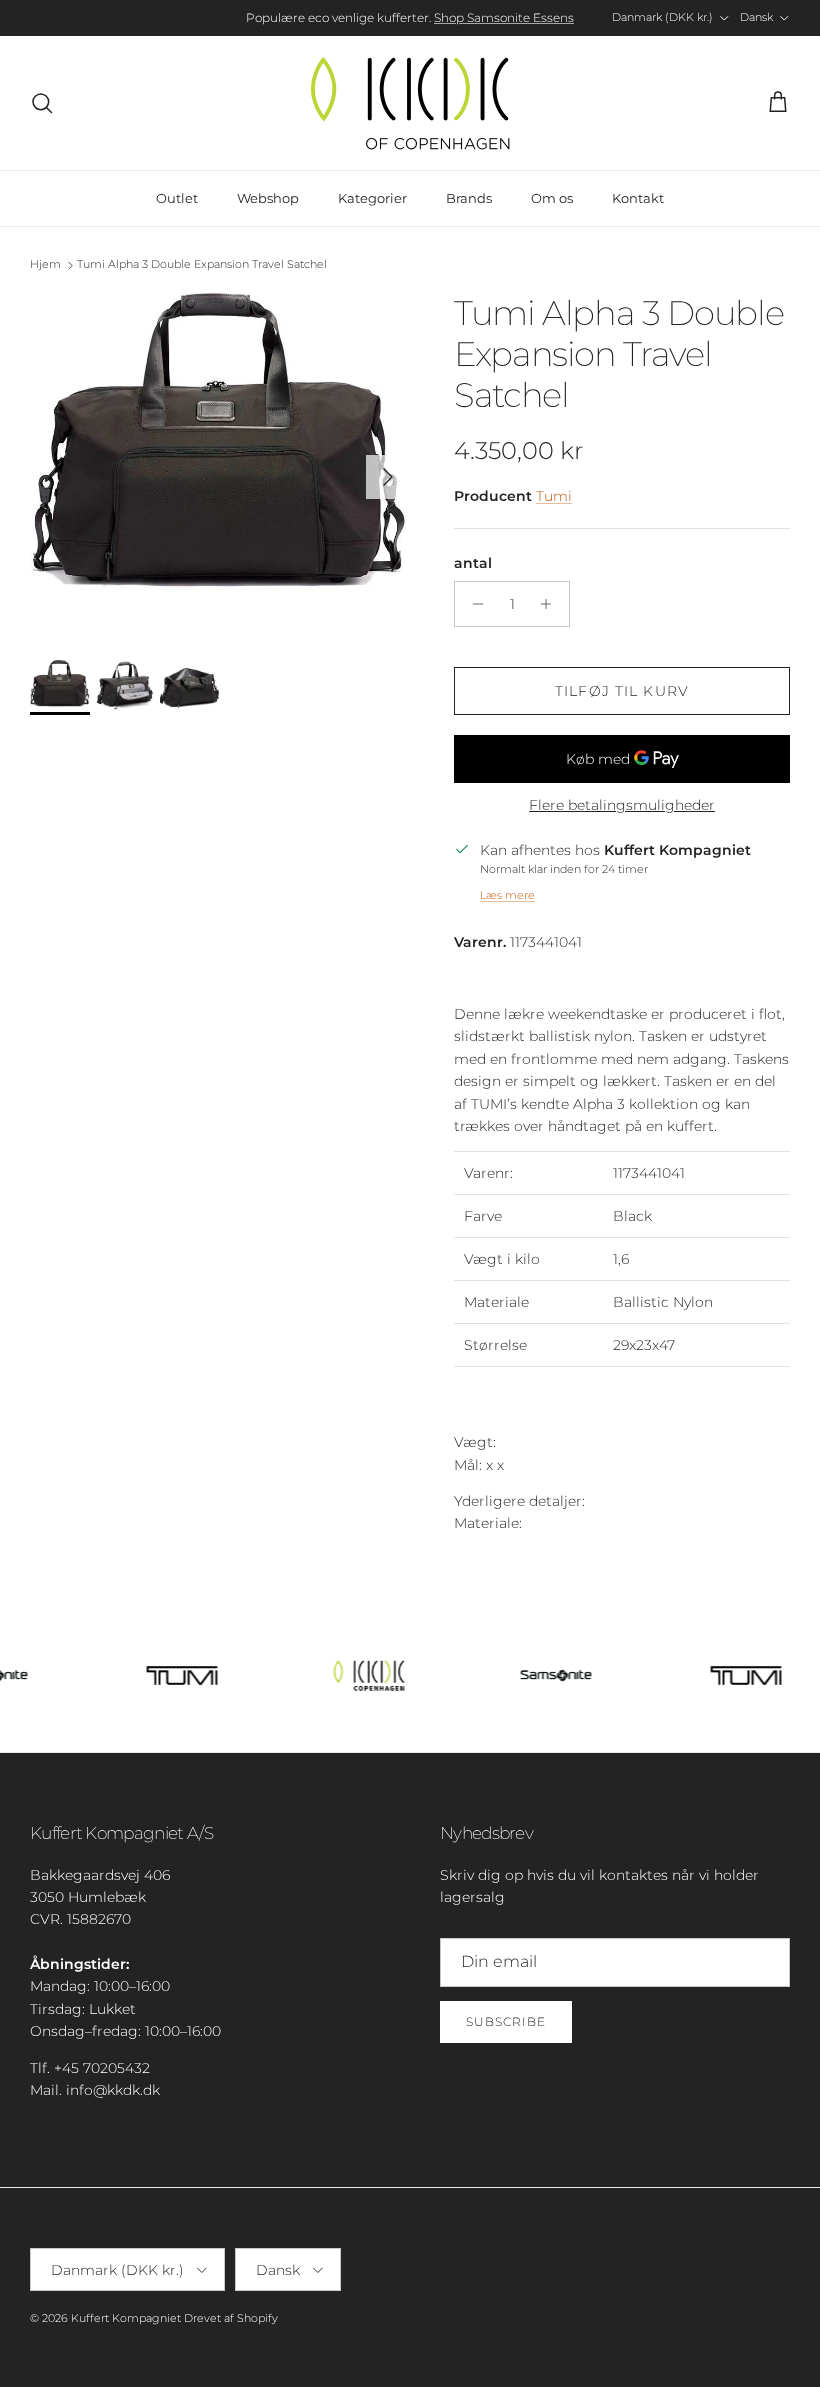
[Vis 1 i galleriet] (220, 466)
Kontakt (638, 198)
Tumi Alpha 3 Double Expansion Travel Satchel (202, 265)
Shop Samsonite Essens (504, 17)
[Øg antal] (551, 604)
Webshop (268, 198)
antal (473, 563)
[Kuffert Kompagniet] (410, 103)
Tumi (554, 496)
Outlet (177, 198)
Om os (552, 198)
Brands (469, 198)
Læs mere (507, 895)
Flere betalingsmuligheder (622, 805)
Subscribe (506, 2021)
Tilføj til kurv (622, 691)
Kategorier (372, 198)
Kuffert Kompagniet (126, 2318)
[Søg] (42, 103)
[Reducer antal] (472, 604)
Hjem (45, 265)
